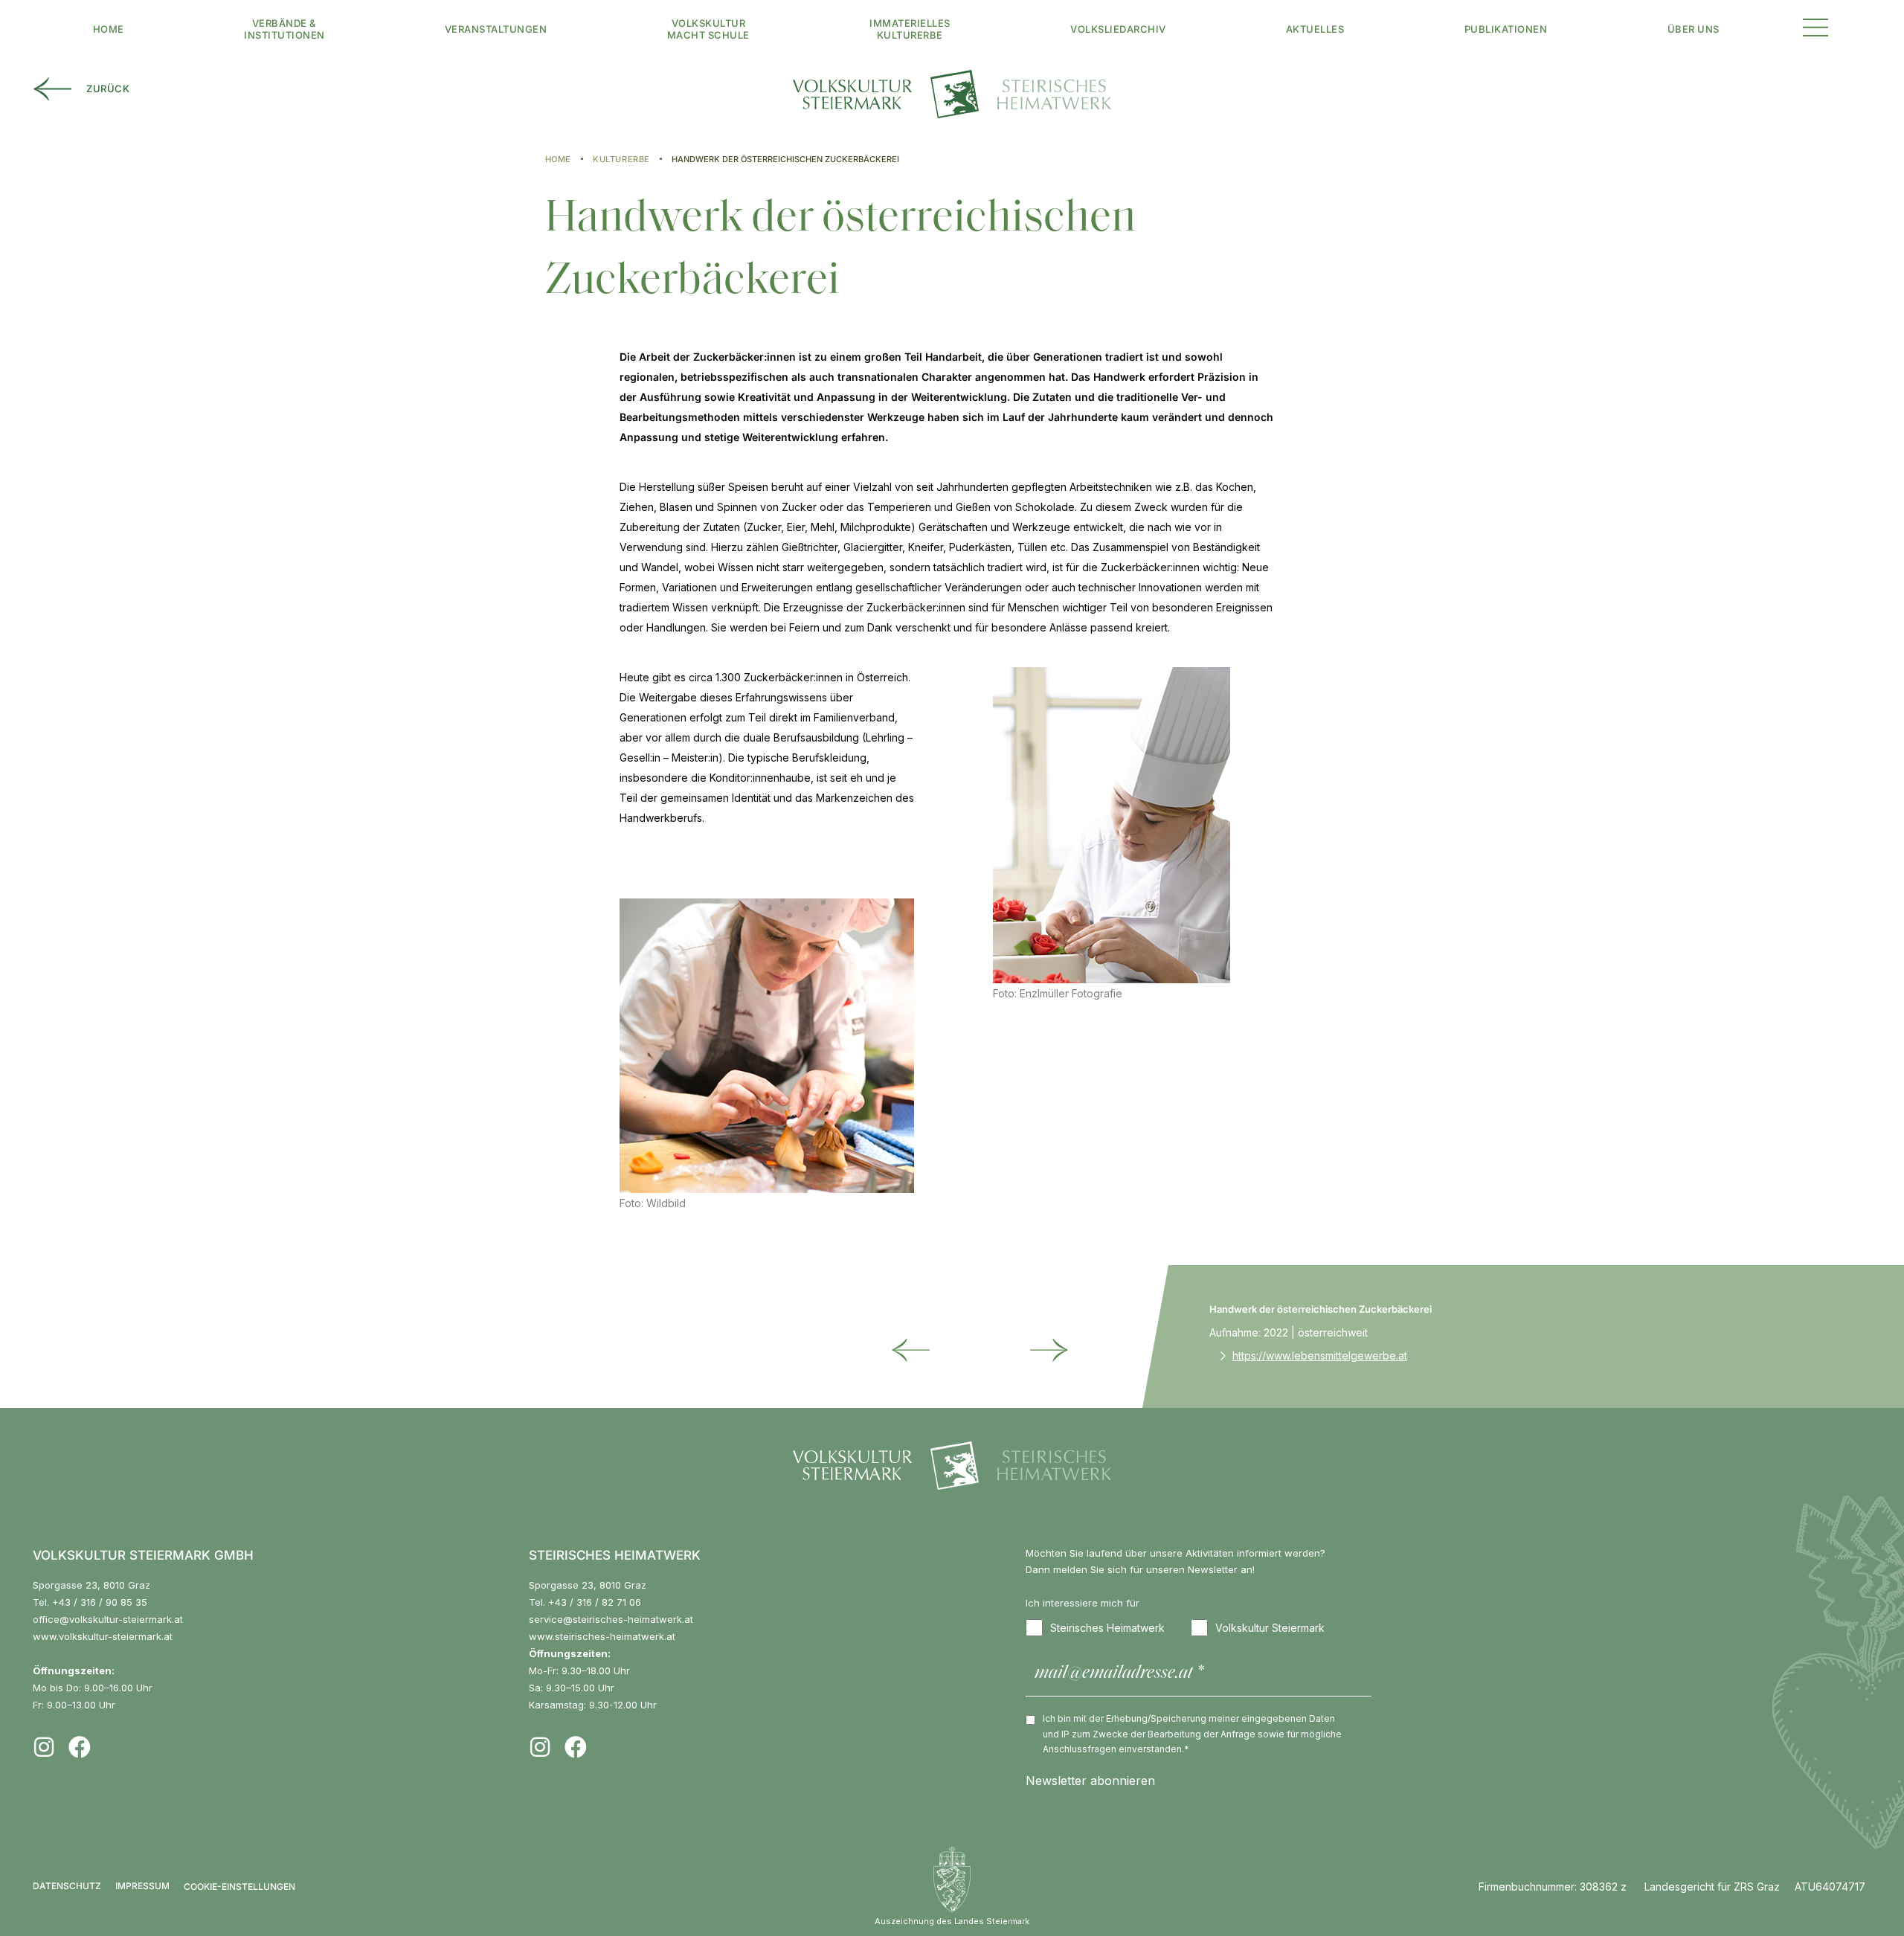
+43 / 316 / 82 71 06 (595, 1602)
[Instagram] (44, 1747)
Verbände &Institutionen (284, 29)
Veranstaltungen (496, 29)
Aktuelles (1315, 29)
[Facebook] (80, 1747)
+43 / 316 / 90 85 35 (100, 1602)
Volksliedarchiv (1118, 29)
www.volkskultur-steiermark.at (103, 1636)
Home (109, 29)
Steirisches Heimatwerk (1107, 1628)
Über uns (1694, 29)
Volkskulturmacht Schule (708, 29)
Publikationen (1506, 29)
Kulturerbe (621, 159)
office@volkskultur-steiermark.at (108, 1619)
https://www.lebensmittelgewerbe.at (1320, 1355)
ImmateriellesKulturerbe (910, 29)
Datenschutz (67, 1886)
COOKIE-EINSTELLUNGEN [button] (239, 1887)
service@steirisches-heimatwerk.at (611, 1619)
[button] (1815, 26)
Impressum (142, 1886)
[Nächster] (1030, 1351)
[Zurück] (916, 1351)
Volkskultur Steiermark (1270, 1628)
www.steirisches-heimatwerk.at (602, 1636)
